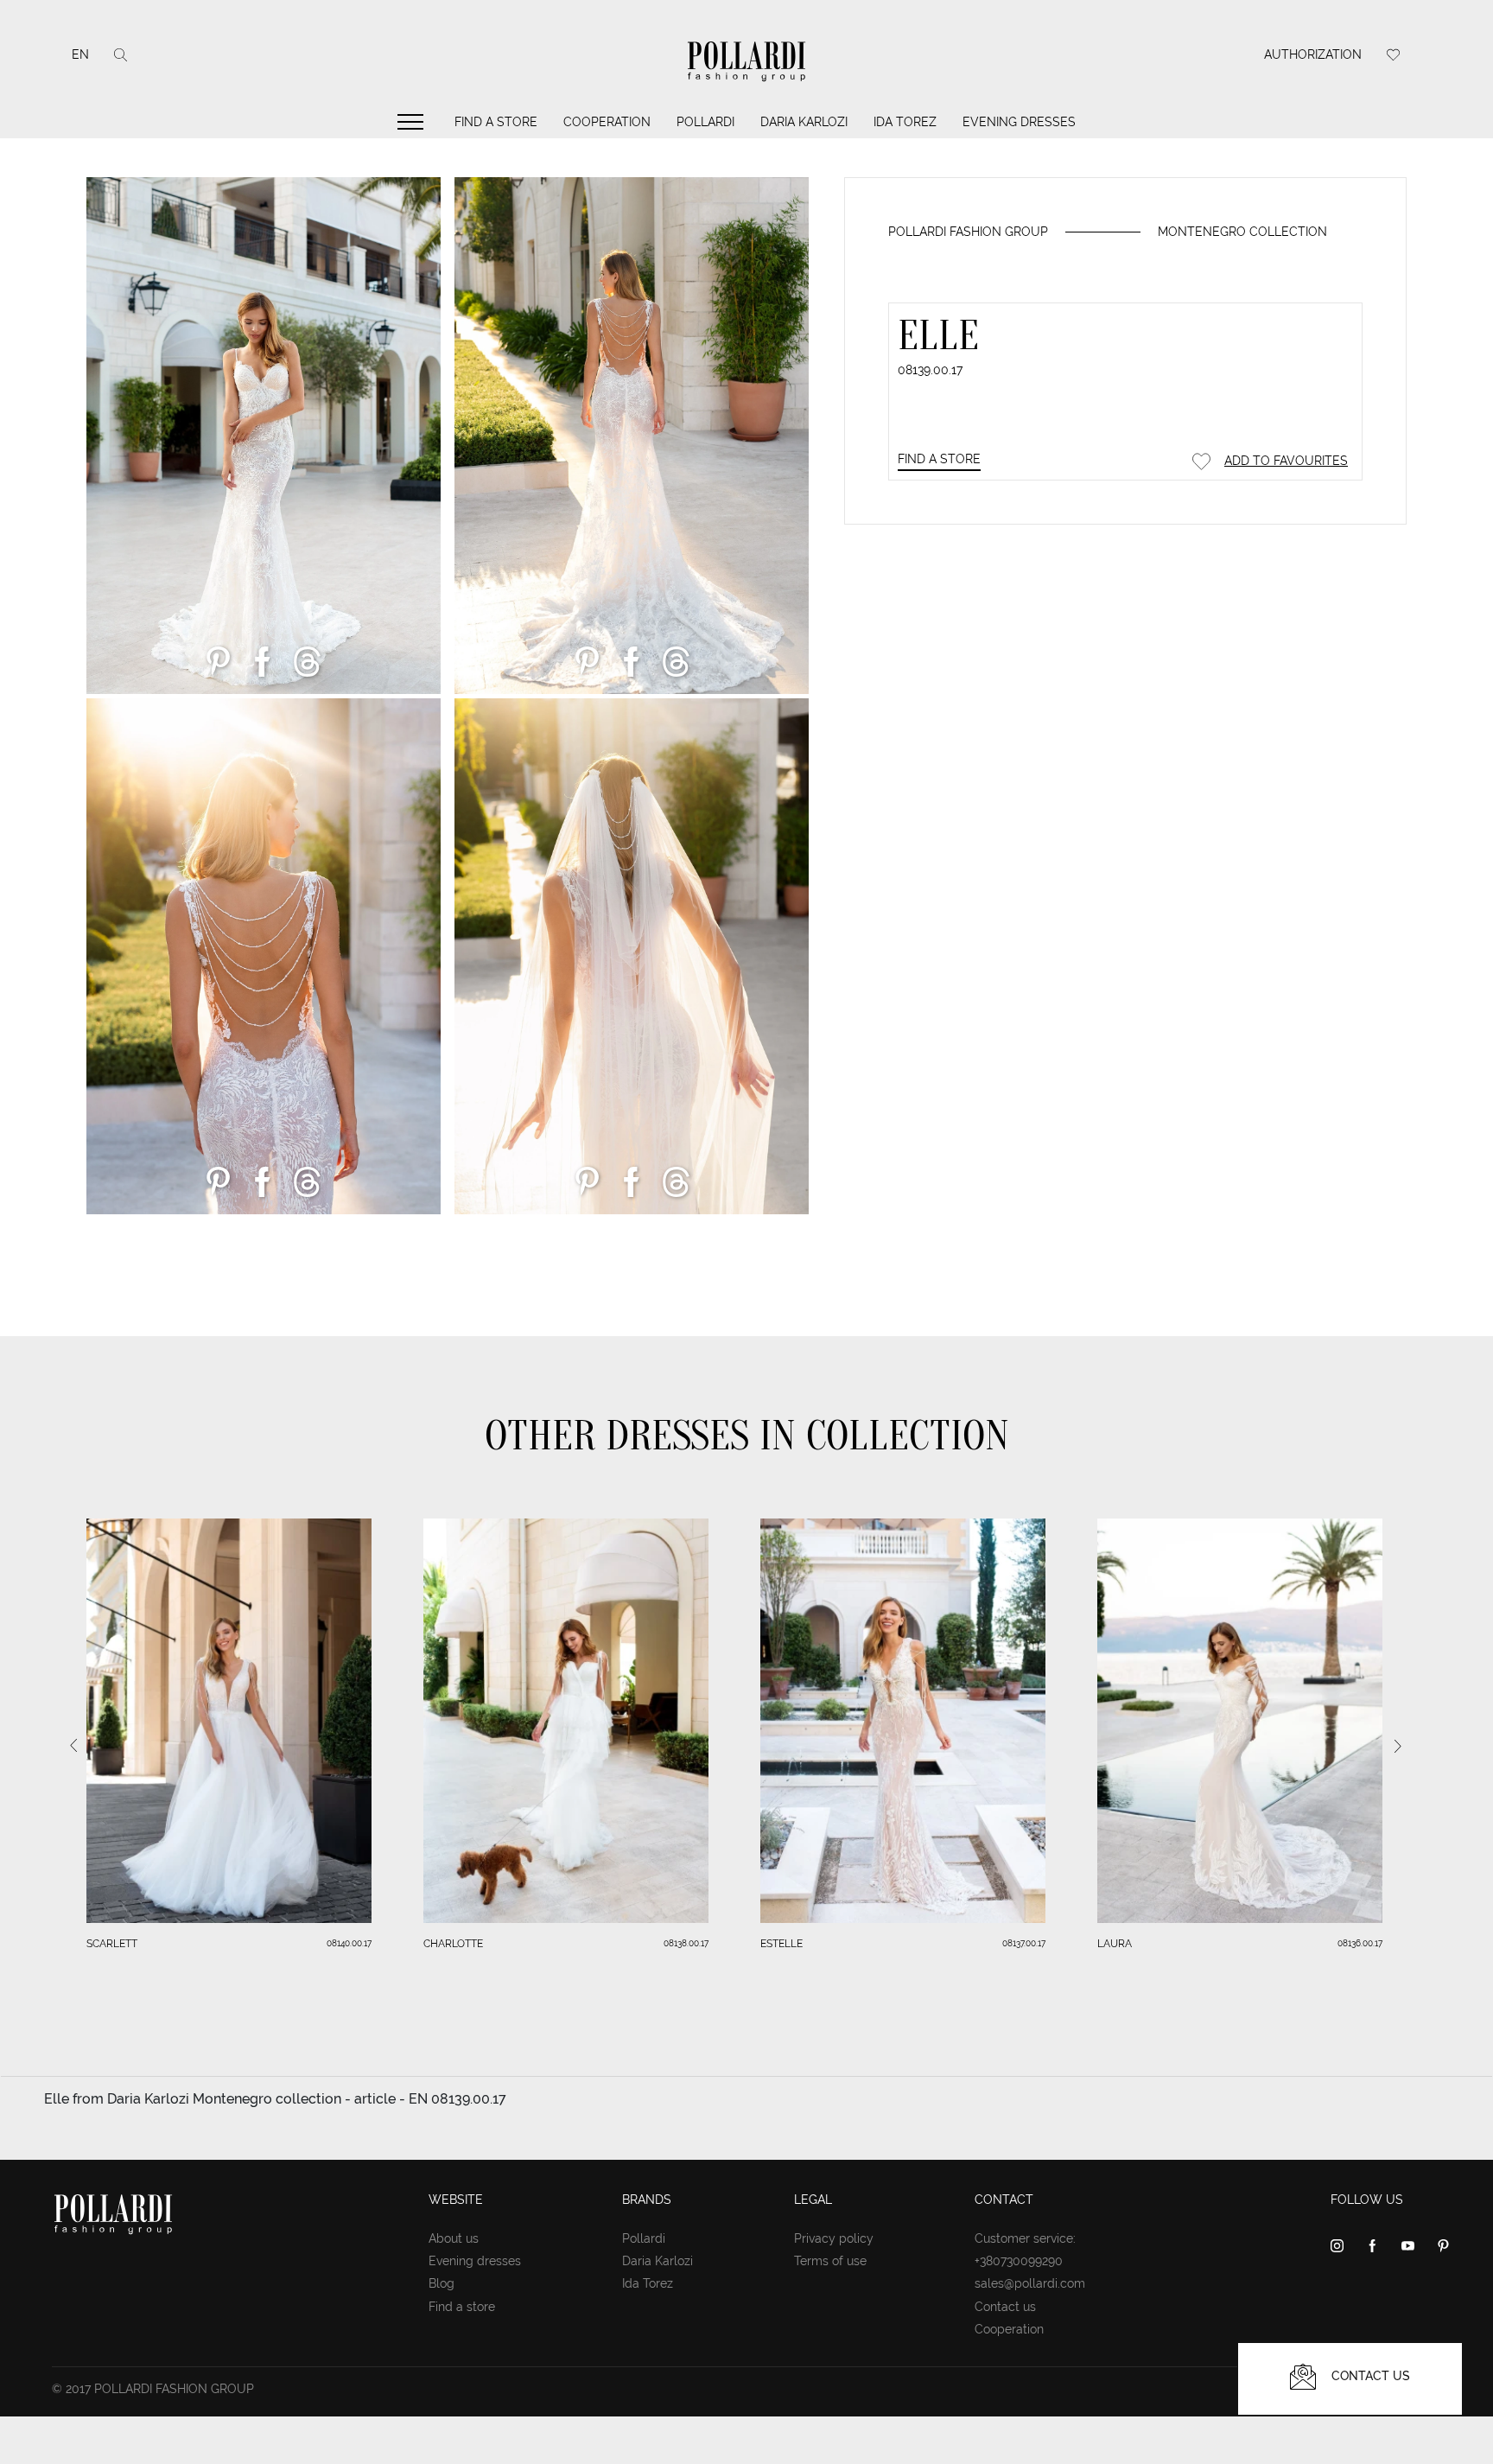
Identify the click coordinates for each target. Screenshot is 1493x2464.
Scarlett (112, 1944)
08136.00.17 (1360, 1943)
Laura (1115, 1944)
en (80, 54)
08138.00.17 (686, 1943)
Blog (442, 2283)
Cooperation (607, 122)
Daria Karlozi (804, 122)
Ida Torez (905, 122)
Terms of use (830, 2261)
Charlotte (453, 1944)
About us (454, 2238)
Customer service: (1025, 2238)
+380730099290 (1019, 2261)
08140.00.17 (349, 1943)
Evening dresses (1019, 122)
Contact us (1005, 2307)
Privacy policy (834, 2238)
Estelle (781, 1944)
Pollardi (705, 122)
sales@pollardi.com (1030, 2283)
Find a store (496, 122)
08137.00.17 (1024, 1943)
